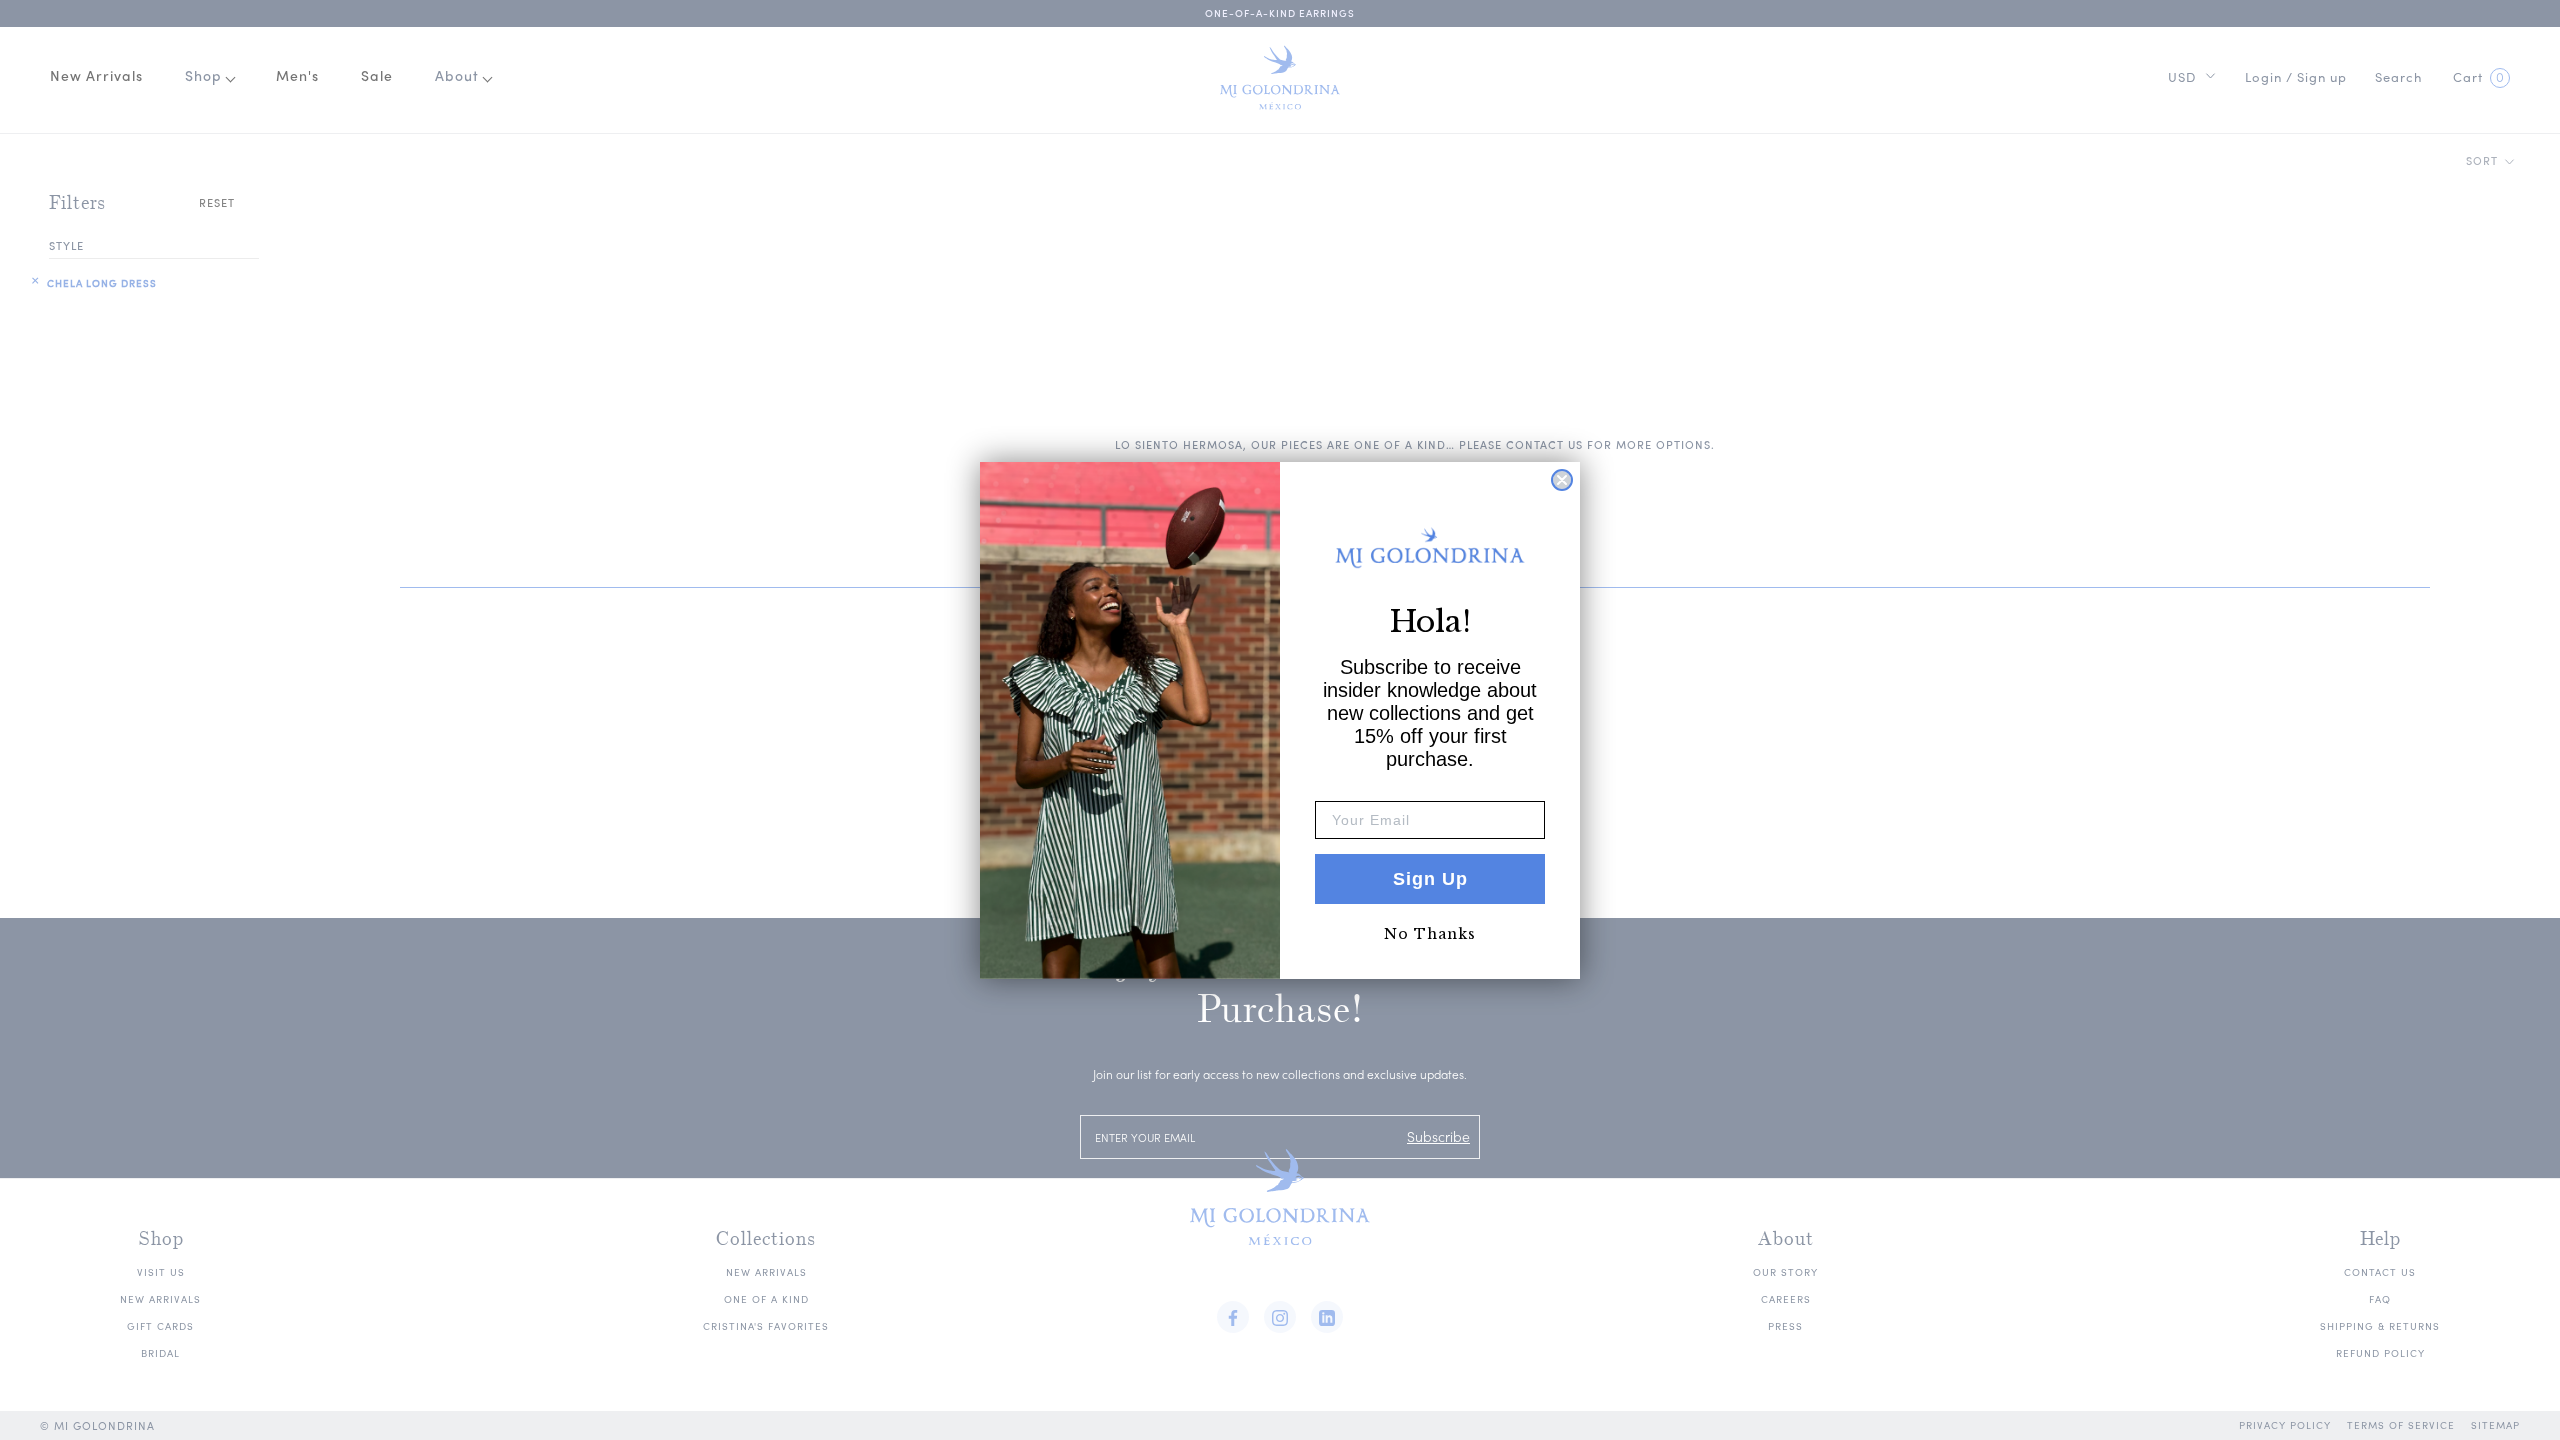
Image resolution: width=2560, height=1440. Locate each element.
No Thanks (1430, 934)
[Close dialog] (1562, 480)
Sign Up (1430, 879)
